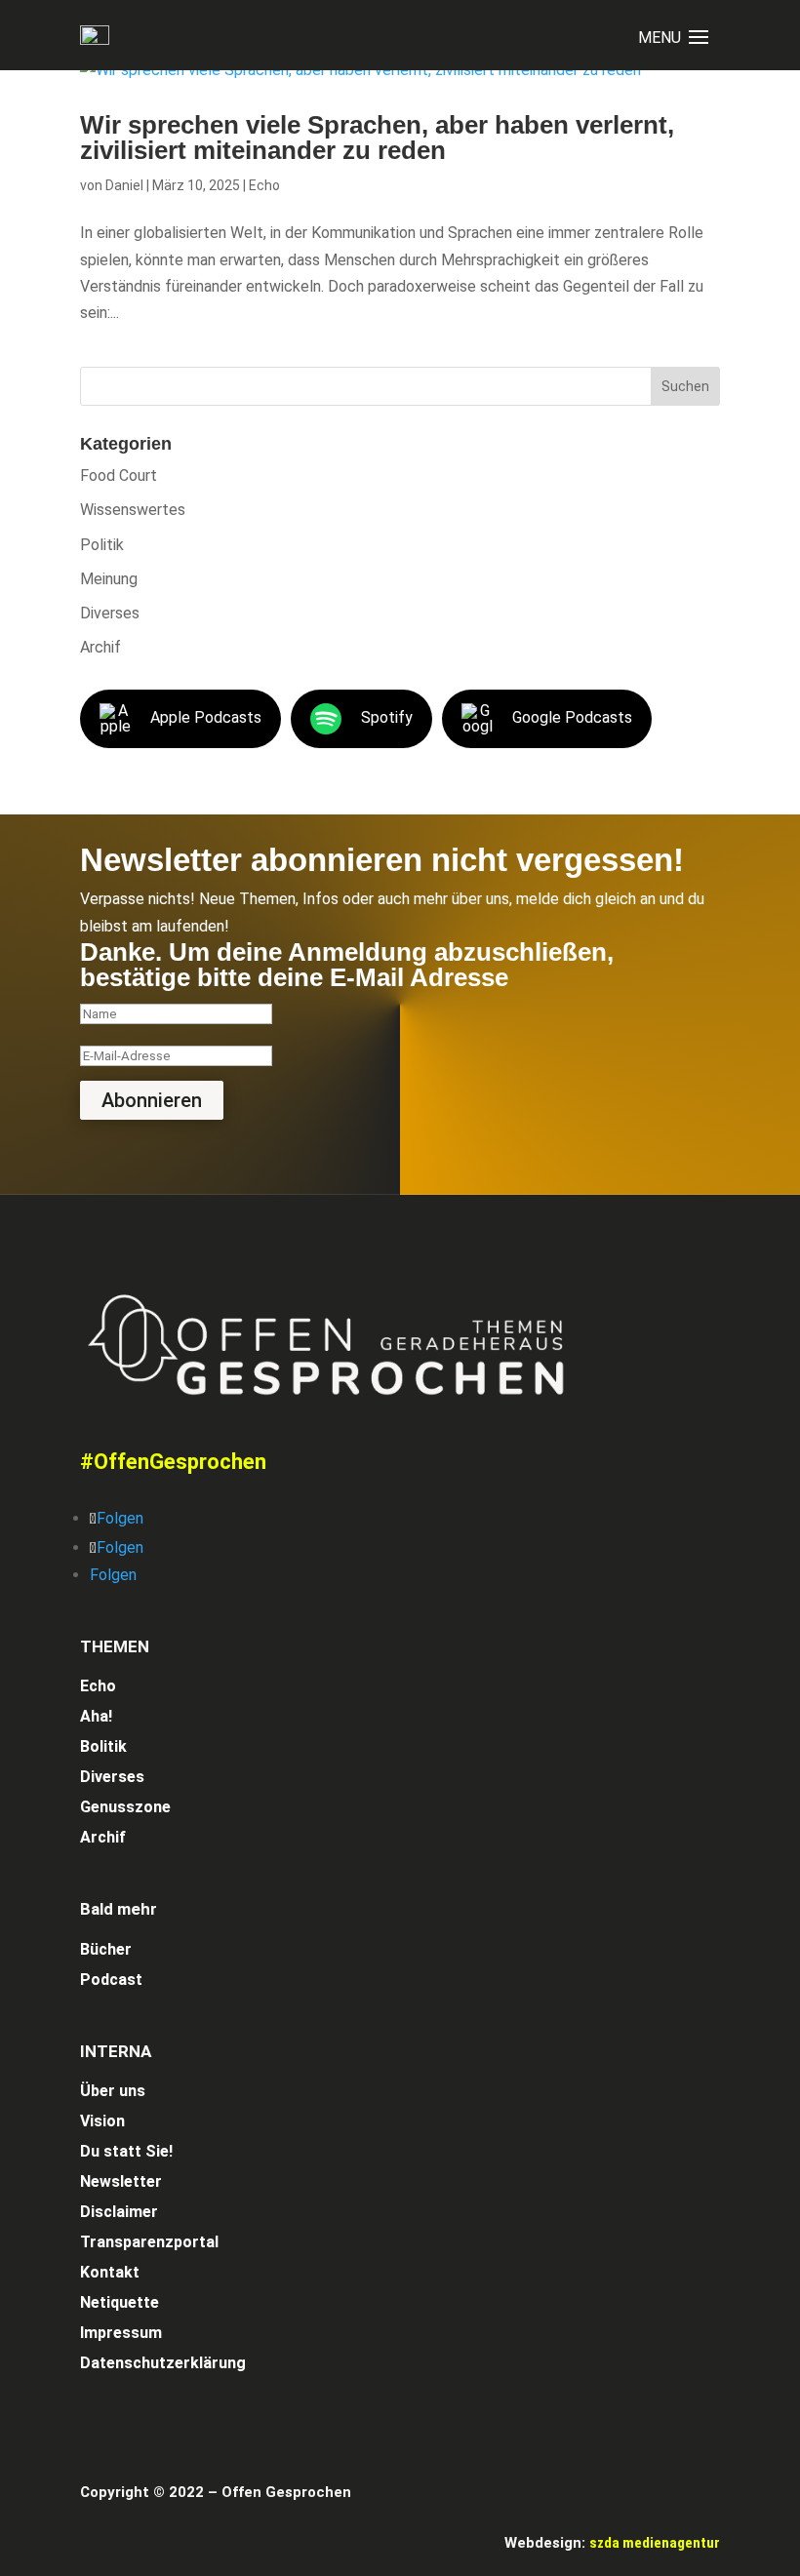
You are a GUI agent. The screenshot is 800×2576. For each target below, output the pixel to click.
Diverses (110, 613)
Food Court (119, 476)
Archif (100, 647)
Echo (264, 185)
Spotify (387, 718)
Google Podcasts (572, 718)
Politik (102, 545)
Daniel (124, 185)
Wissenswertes (133, 510)
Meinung (109, 579)
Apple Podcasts (206, 718)
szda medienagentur (655, 2543)
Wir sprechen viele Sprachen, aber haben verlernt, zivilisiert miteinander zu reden (377, 138)
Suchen (685, 386)
